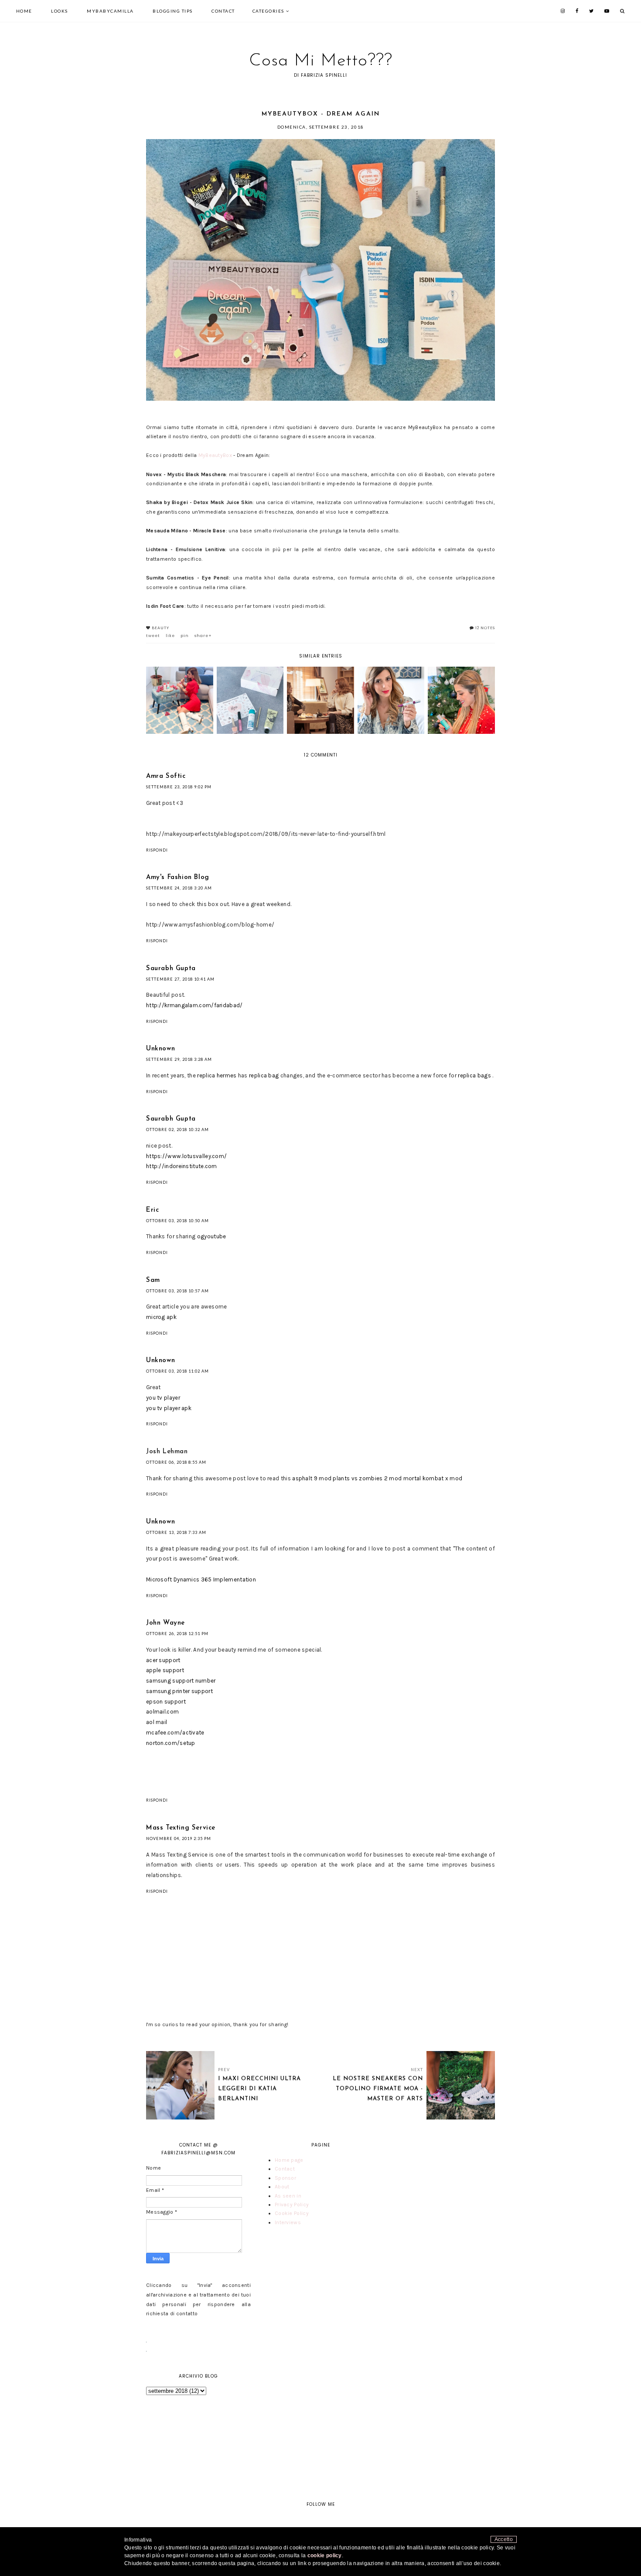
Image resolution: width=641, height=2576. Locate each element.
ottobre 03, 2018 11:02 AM (177, 1371)
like (170, 636)
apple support (165, 1670)
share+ (203, 636)
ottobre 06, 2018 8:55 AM (176, 1462)
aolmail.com (162, 1712)
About (282, 2187)
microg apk (161, 1317)
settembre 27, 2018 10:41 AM (180, 979)
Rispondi (157, 850)
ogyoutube (212, 1236)
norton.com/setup (171, 1743)
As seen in (288, 2196)
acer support (163, 1660)
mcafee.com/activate (175, 1733)
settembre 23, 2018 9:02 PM (179, 787)
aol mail (157, 1722)
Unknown (160, 1049)
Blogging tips (173, 11)
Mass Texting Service (181, 1828)
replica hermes (217, 1075)
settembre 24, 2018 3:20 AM (179, 888)
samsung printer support (179, 1691)
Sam (153, 1280)
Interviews (288, 2222)
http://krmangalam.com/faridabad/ (194, 1005)
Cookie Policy (292, 2213)
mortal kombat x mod (433, 1478)
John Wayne (165, 1623)
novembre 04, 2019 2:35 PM (179, 1838)
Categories (268, 11)
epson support (166, 1702)
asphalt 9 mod (312, 1478)
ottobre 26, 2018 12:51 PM (177, 1634)
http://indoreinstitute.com (182, 1166)
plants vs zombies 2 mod (367, 1478)
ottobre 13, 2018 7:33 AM (176, 1532)
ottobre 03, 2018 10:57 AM (177, 1291)
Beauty (160, 628)
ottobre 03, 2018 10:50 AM (177, 1221)
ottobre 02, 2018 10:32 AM (177, 1130)
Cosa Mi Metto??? (321, 61)
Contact (223, 11)
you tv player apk (169, 1408)
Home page (289, 2160)
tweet (153, 636)
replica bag (265, 1075)
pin (185, 636)
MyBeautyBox (215, 455)
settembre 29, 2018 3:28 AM (179, 1059)
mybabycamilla (110, 11)
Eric (152, 1210)
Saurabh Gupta (171, 969)
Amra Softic (166, 776)
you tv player (163, 1398)
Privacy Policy (292, 2205)
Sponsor (285, 2178)
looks (60, 11)
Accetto (504, 2539)
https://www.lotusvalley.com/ (186, 1156)
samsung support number (181, 1681)
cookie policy (325, 2556)
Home (24, 11)
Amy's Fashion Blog (178, 877)
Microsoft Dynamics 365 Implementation (201, 1579)
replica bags (475, 1075)
